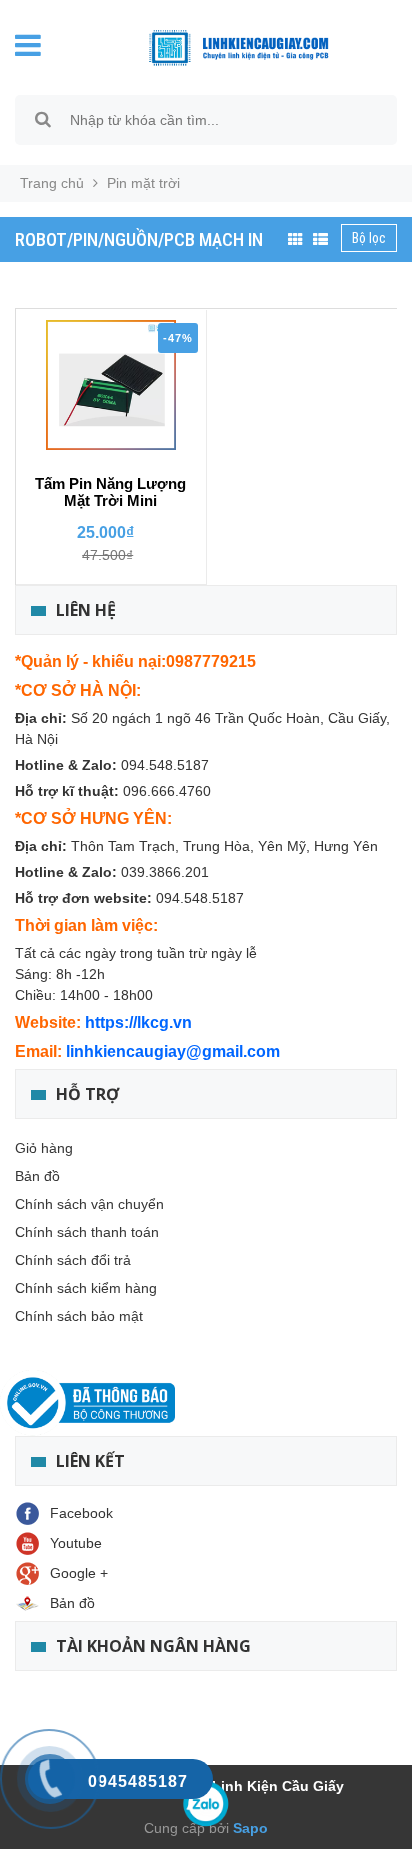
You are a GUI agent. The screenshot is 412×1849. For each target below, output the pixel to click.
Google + (79, 1573)
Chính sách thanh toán (87, 1232)
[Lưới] (295, 240)
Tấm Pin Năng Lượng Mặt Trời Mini (110, 492)
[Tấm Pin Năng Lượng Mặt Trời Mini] (111, 385)
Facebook (81, 1513)
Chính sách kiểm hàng (86, 1288)
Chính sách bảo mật (79, 1316)
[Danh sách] (320, 240)
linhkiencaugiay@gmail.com (173, 1051)
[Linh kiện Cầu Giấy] (223, 46)
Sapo (248, 1828)
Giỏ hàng (44, 1148)
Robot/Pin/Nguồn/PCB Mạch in (139, 239)
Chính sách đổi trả (73, 1260)
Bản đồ (37, 1176)
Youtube (76, 1543)
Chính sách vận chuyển (89, 1204)
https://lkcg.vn (138, 1022)
